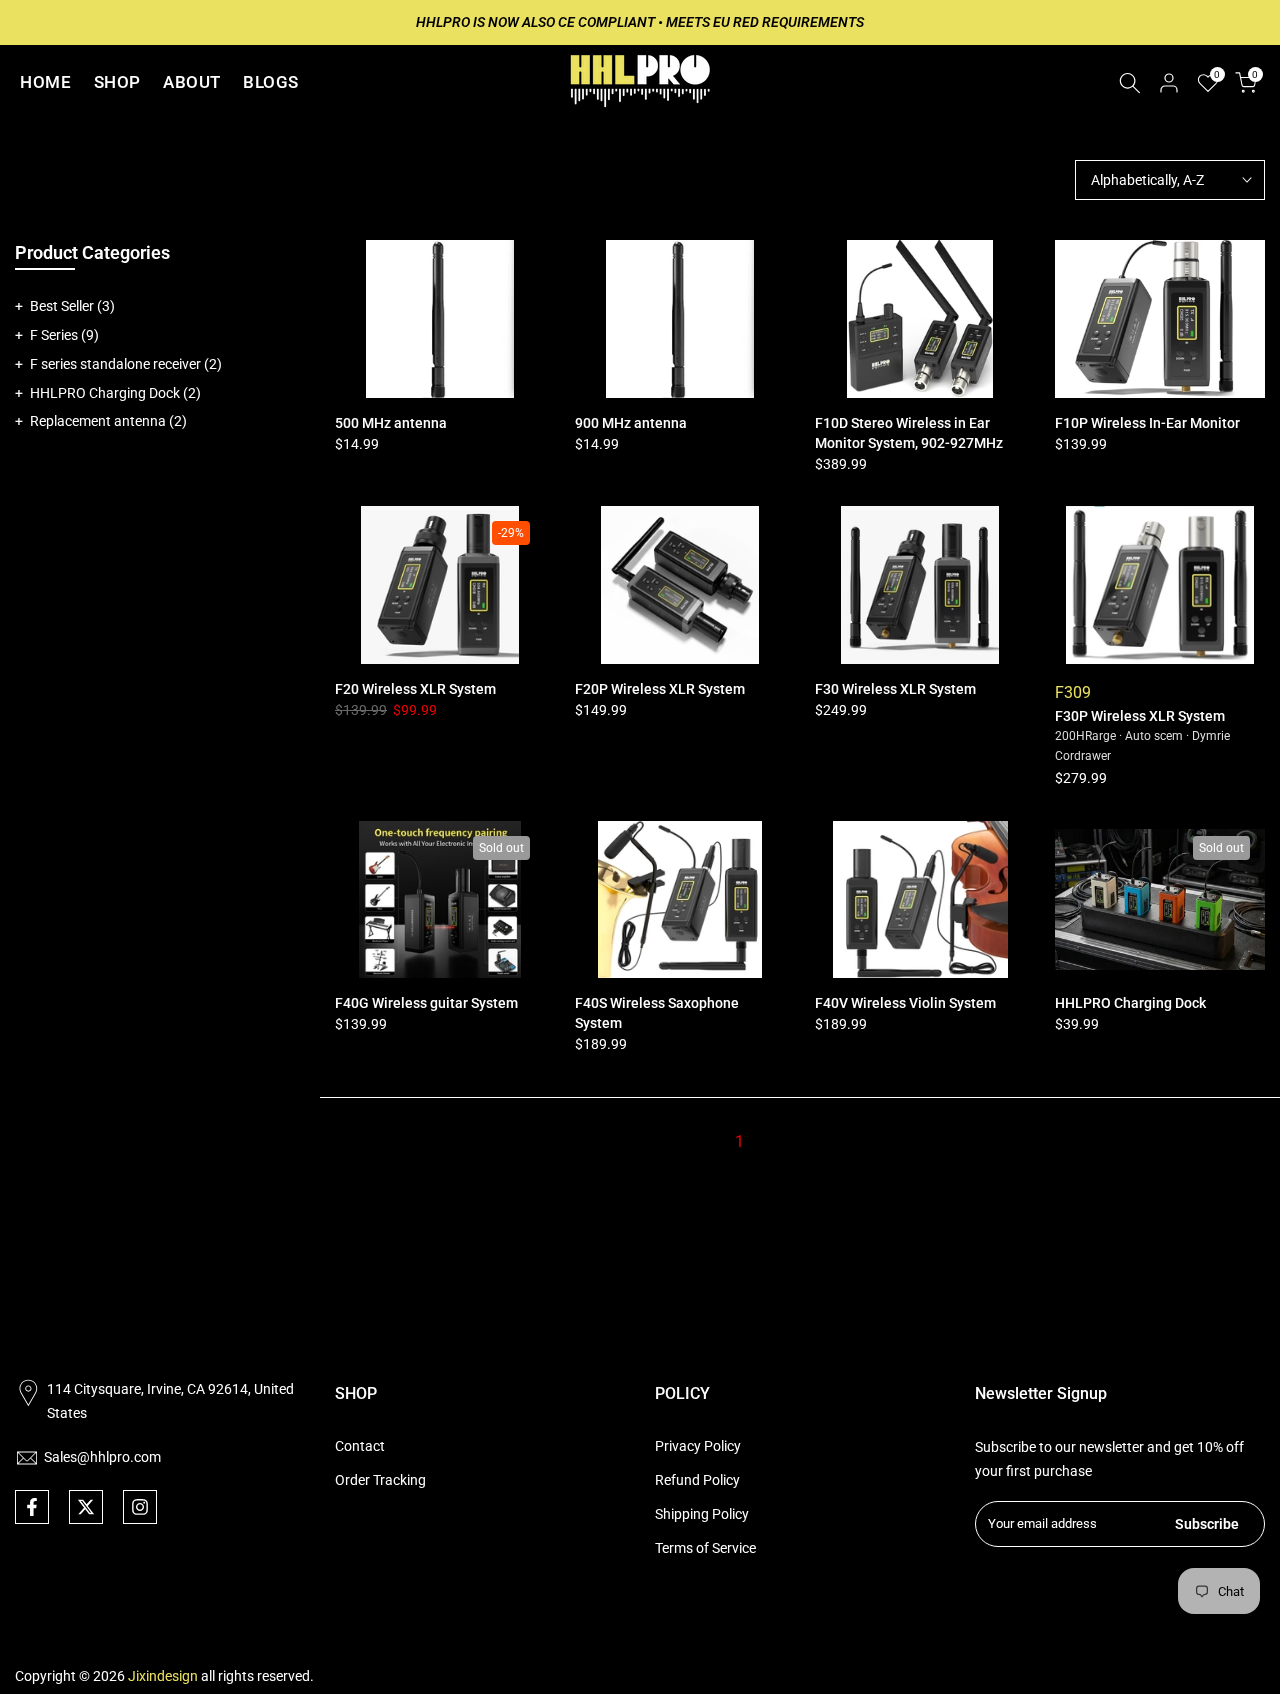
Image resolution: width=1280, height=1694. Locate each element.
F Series (64, 335)
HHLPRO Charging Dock (1130, 1003)
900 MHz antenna (631, 423)
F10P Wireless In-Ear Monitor (1147, 423)
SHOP (117, 82)
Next (849, 1141)
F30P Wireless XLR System (1140, 716)
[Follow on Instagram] (140, 1507)
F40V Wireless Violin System (905, 1003)
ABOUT (192, 82)
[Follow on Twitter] (86, 1507)
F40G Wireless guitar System (426, 1003)
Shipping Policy (702, 1514)
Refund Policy (697, 1480)
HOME (45, 82)
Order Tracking (380, 1480)
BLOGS (271, 82)
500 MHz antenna (391, 423)
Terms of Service (705, 1548)
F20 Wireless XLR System (415, 689)
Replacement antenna (108, 421)
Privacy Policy (698, 1446)
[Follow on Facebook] (32, 1507)
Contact (360, 1446)
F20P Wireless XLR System (660, 689)
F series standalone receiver (126, 364)
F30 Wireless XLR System (895, 689)
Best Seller (72, 306)
